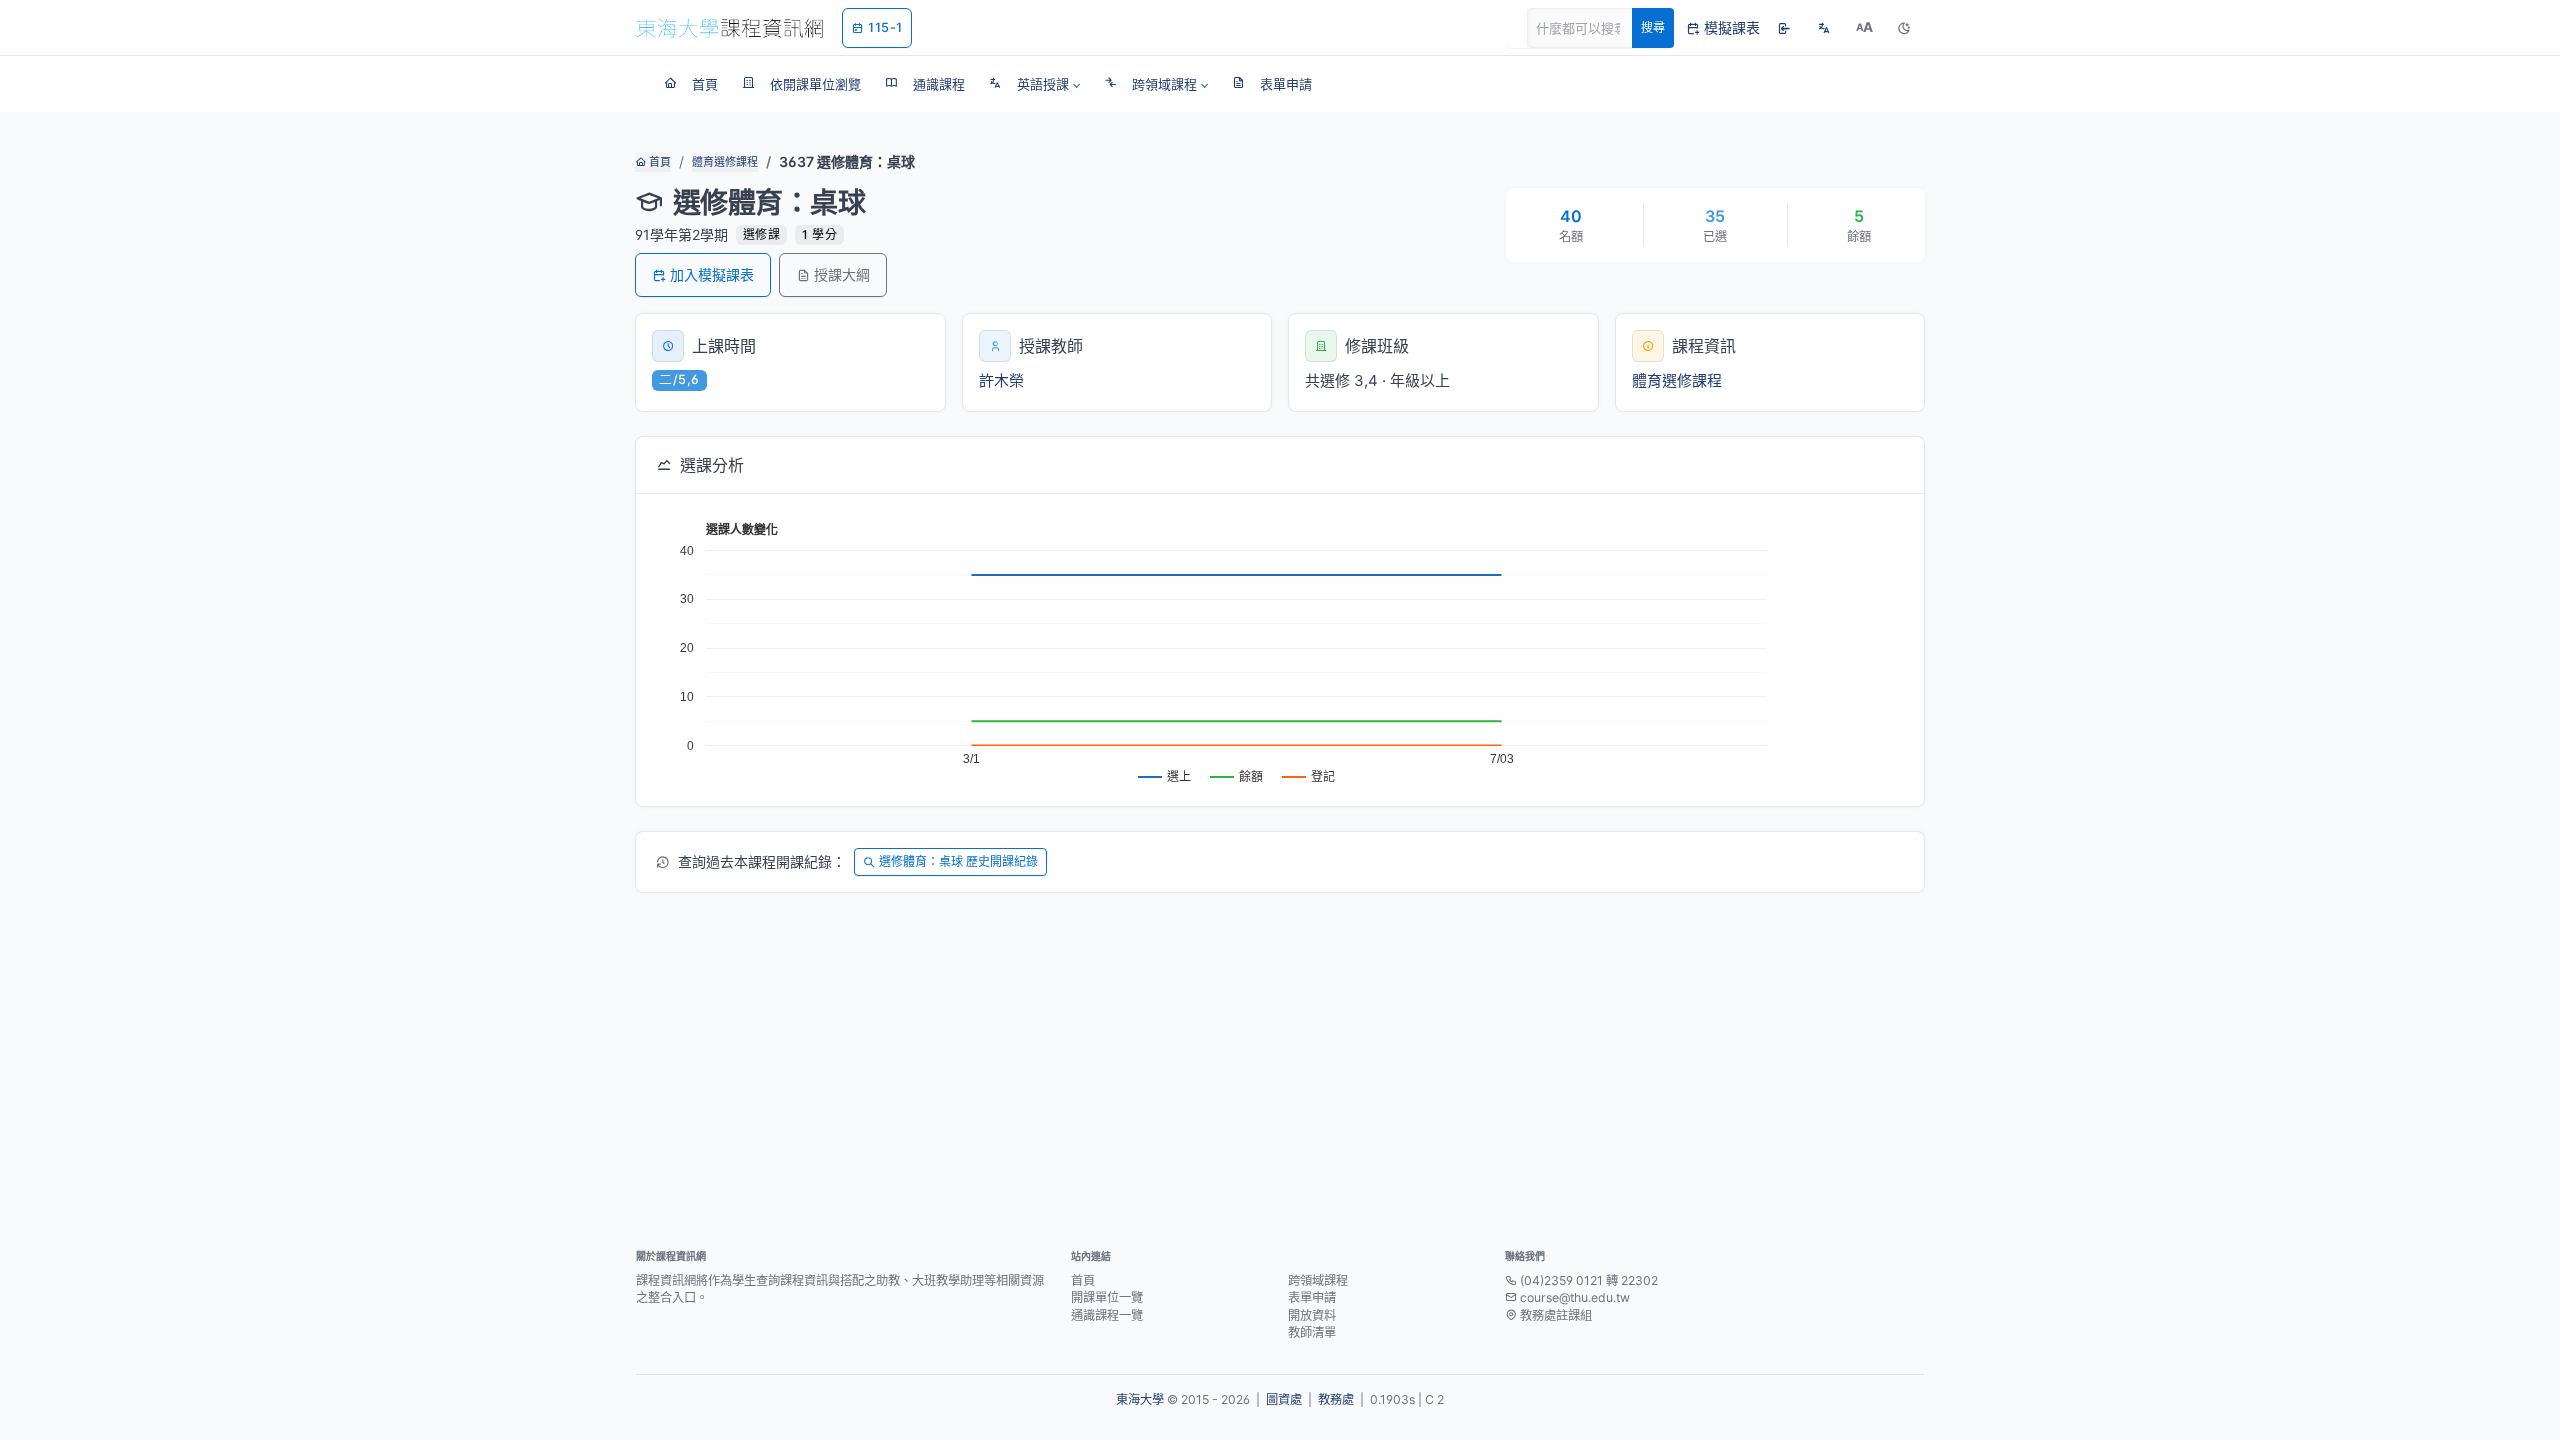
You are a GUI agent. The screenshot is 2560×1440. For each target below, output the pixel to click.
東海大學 (1140, 1399)
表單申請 (1312, 1297)
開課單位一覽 (1107, 1297)
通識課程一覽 (1107, 1315)
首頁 (658, 162)
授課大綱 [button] (842, 274)
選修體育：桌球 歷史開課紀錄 (958, 861)
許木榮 (1001, 380)
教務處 (1336, 1399)
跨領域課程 (1318, 1280)
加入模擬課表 (712, 274)
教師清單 (1312, 1332)
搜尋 (1653, 27)
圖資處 (1284, 1399)
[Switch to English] (1824, 28)
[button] (1034, 84)
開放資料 (1312, 1315)
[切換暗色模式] (1904, 28)
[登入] (1784, 28)
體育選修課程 (725, 162)
